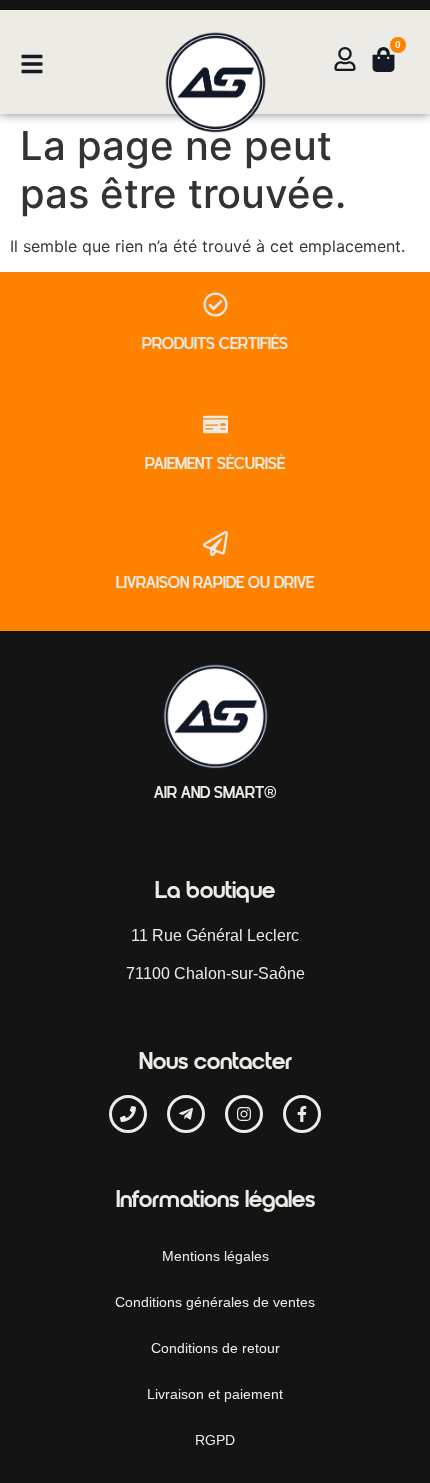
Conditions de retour (215, 1348)
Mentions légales (215, 1256)
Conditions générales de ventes (215, 1302)
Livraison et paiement (215, 1394)
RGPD (215, 1440)
